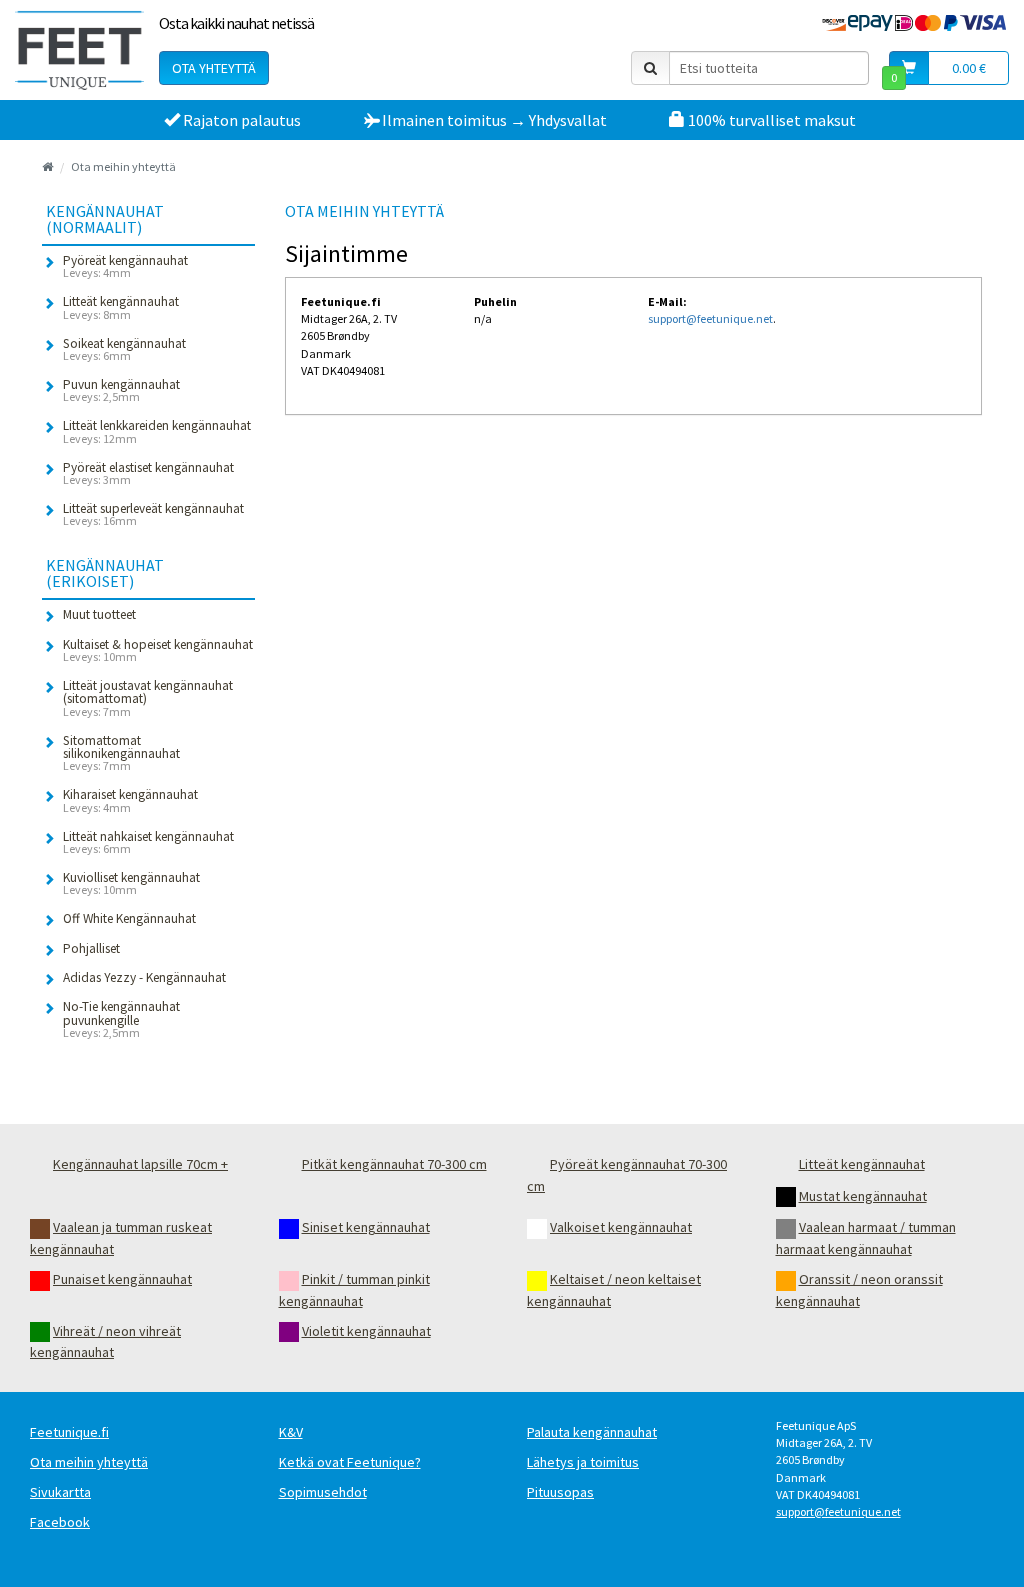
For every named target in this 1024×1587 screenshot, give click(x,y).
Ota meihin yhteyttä (123, 166)
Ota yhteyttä (214, 68)
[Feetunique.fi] (79, 50)
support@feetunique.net (710, 318)
